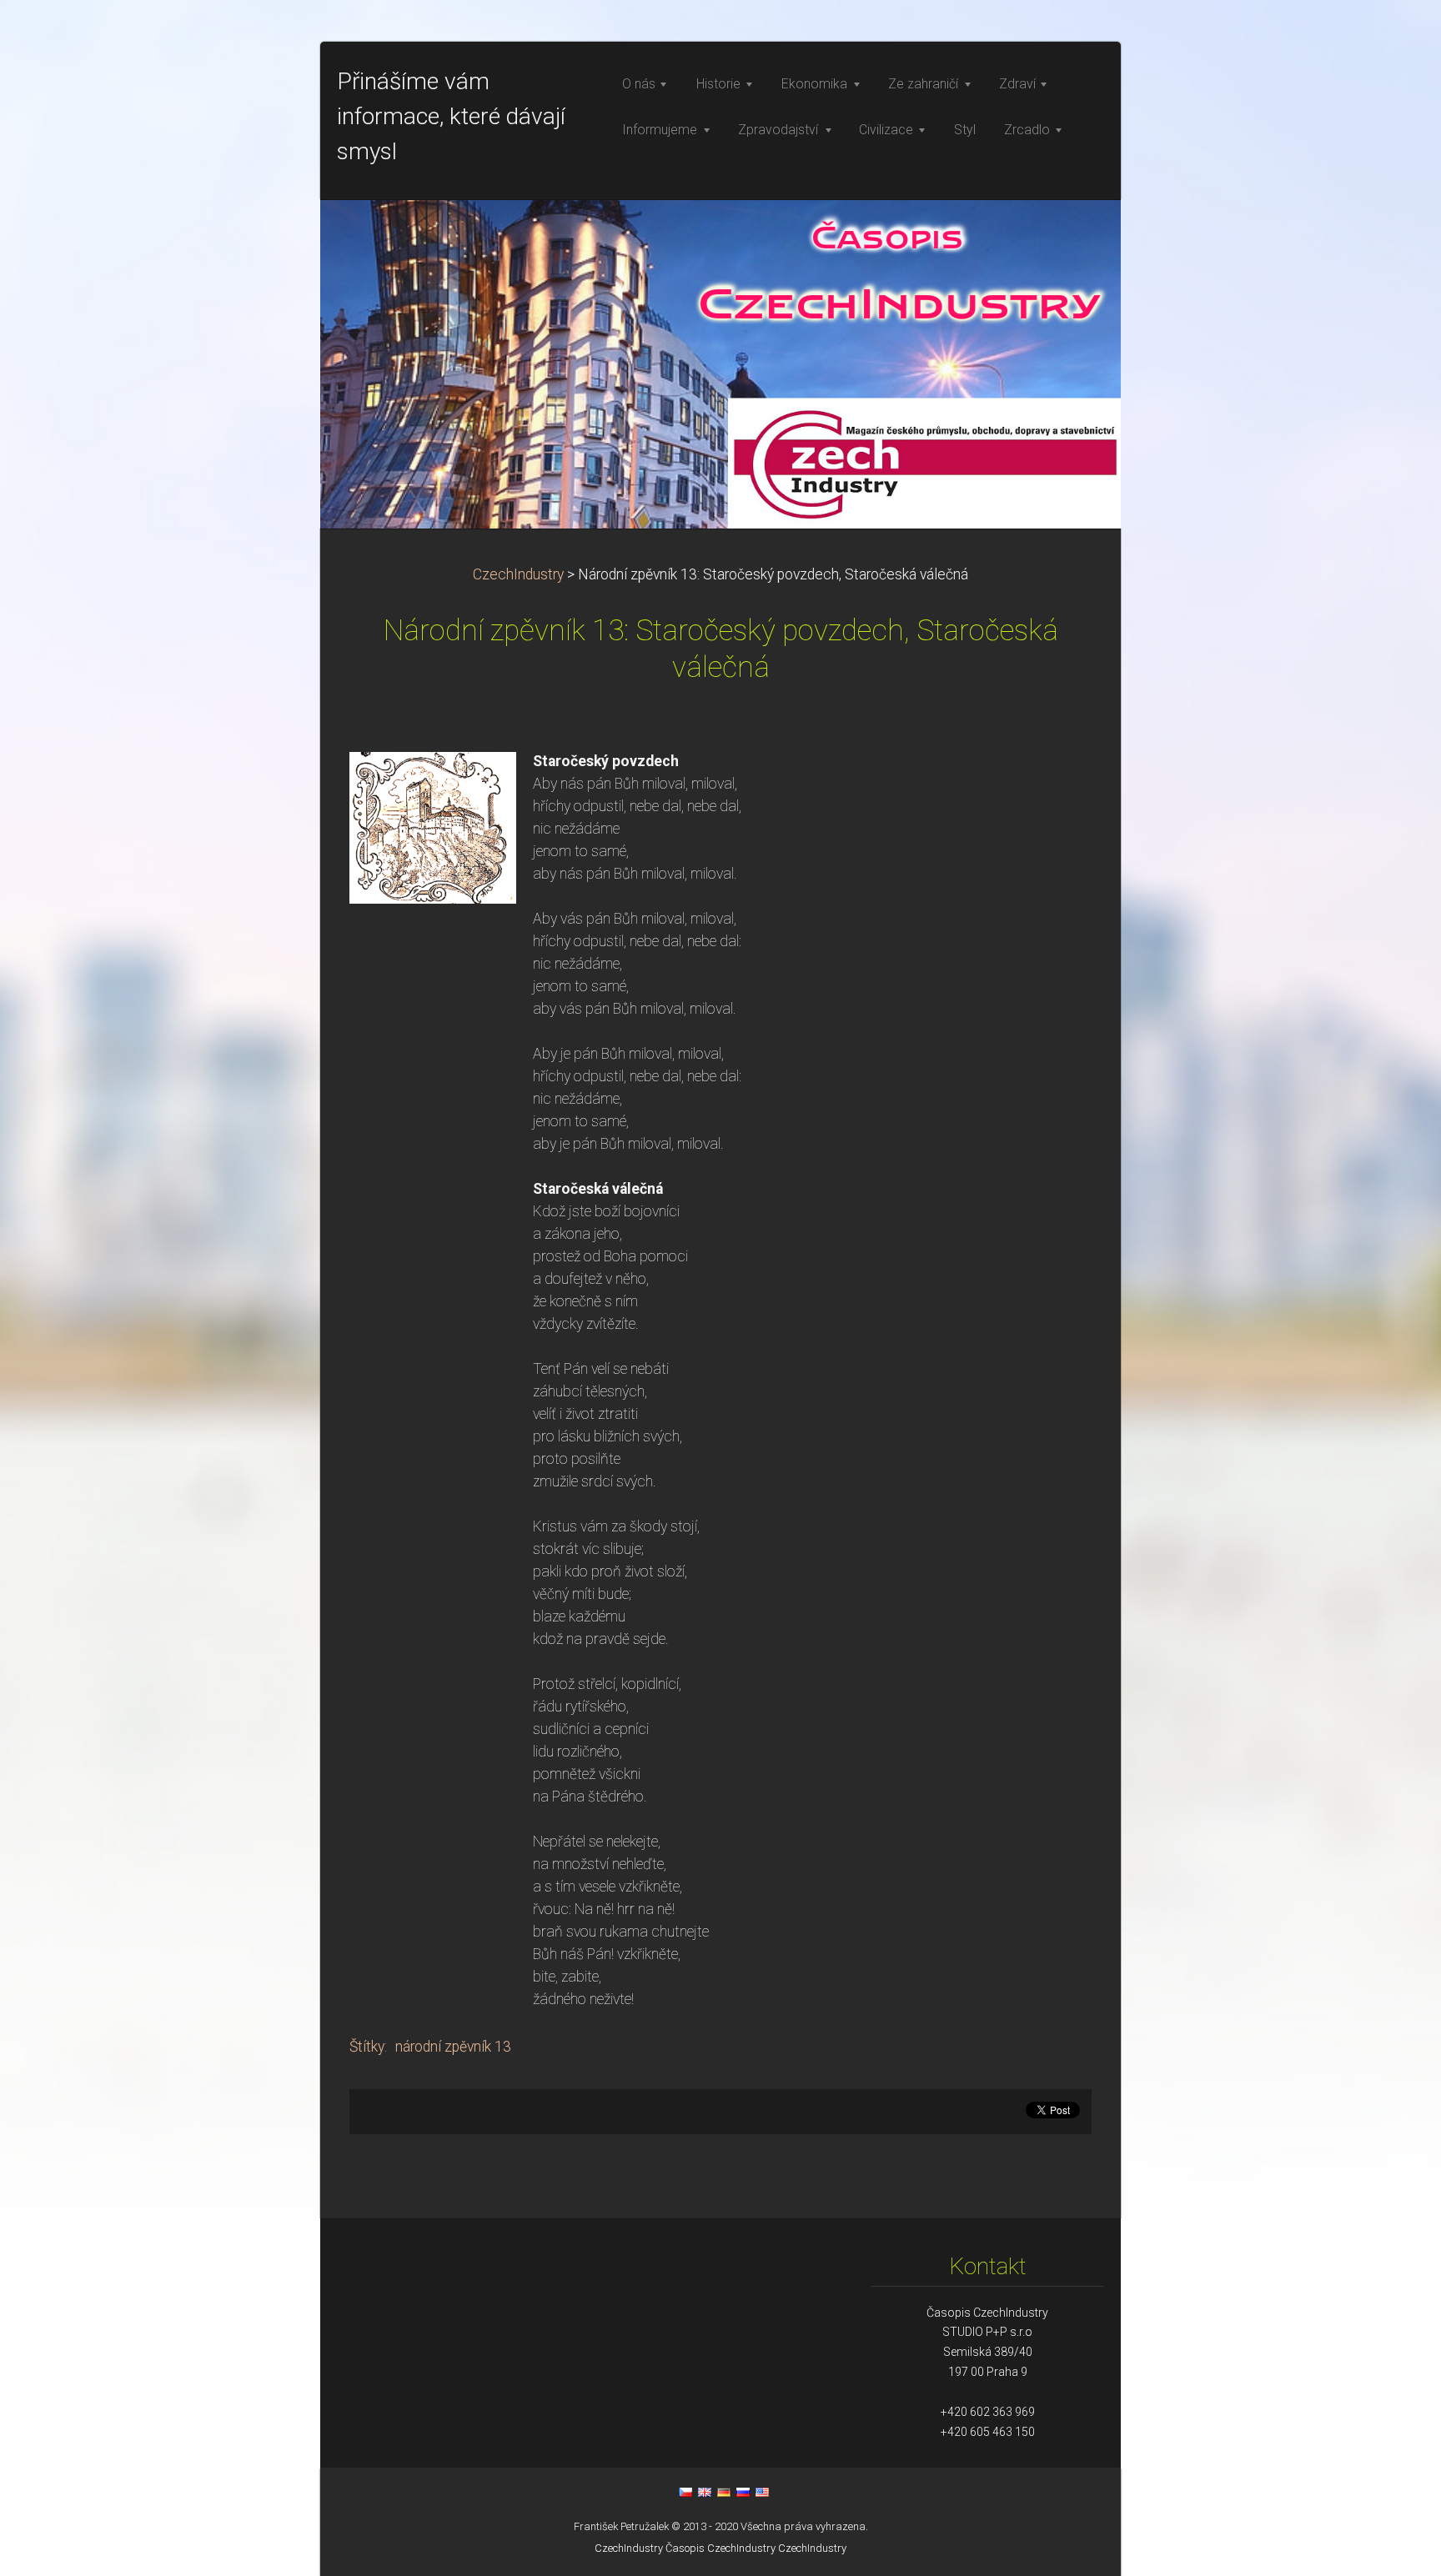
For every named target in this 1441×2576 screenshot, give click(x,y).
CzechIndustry (518, 574)
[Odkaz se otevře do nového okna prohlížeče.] (433, 826)
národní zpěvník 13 (453, 2047)
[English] (705, 2492)
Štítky (367, 2047)
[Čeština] (685, 2492)
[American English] (762, 2492)
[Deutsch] (724, 2492)
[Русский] (743, 2492)
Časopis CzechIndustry (720, 2548)
